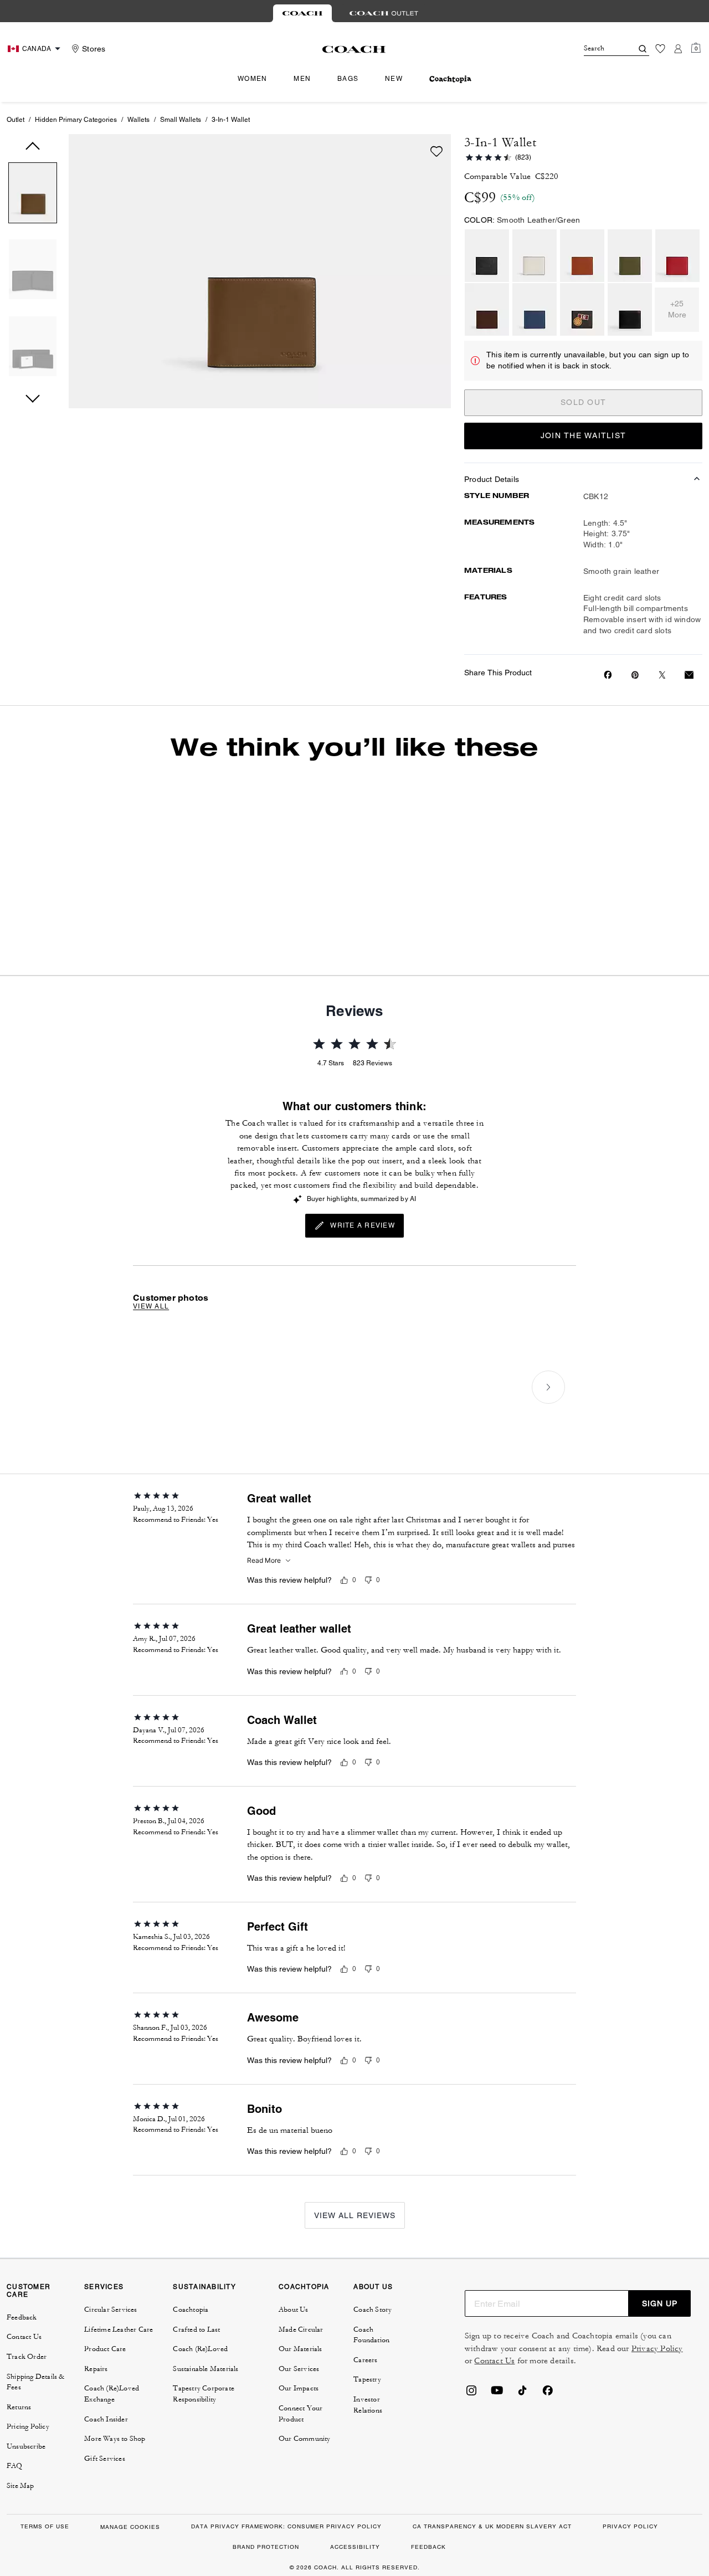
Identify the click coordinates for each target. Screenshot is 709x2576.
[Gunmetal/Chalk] (535, 256)
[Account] (678, 49)
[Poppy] (677, 256)
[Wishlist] (660, 49)
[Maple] (487, 309)
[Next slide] (548, 1387)
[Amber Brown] (582, 256)
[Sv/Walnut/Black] (582, 309)
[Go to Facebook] (548, 2394)
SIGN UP (660, 2303)
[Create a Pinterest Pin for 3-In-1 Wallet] (635, 675)
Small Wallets (181, 120)
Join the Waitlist (583, 435)
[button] (33, 195)
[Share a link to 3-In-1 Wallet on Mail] (689, 675)
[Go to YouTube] (497, 2394)
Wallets (138, 120)
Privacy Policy (657, 2349)
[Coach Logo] (354, 49)
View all (151, 1306)
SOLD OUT (583, 402)
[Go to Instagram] (471, 2394)
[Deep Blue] (535, 309)
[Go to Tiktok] (522, 2394)
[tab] (302, 13)
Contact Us (494, 2361)
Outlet (16, 120)
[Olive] (630, 256)
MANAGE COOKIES (130, 2527)
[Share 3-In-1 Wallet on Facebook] (608, 675)
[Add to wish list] (436, 151)
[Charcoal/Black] (487, 256)
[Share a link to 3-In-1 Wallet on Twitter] (662, 675)
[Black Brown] (630, 309)
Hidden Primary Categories (76, 120)
